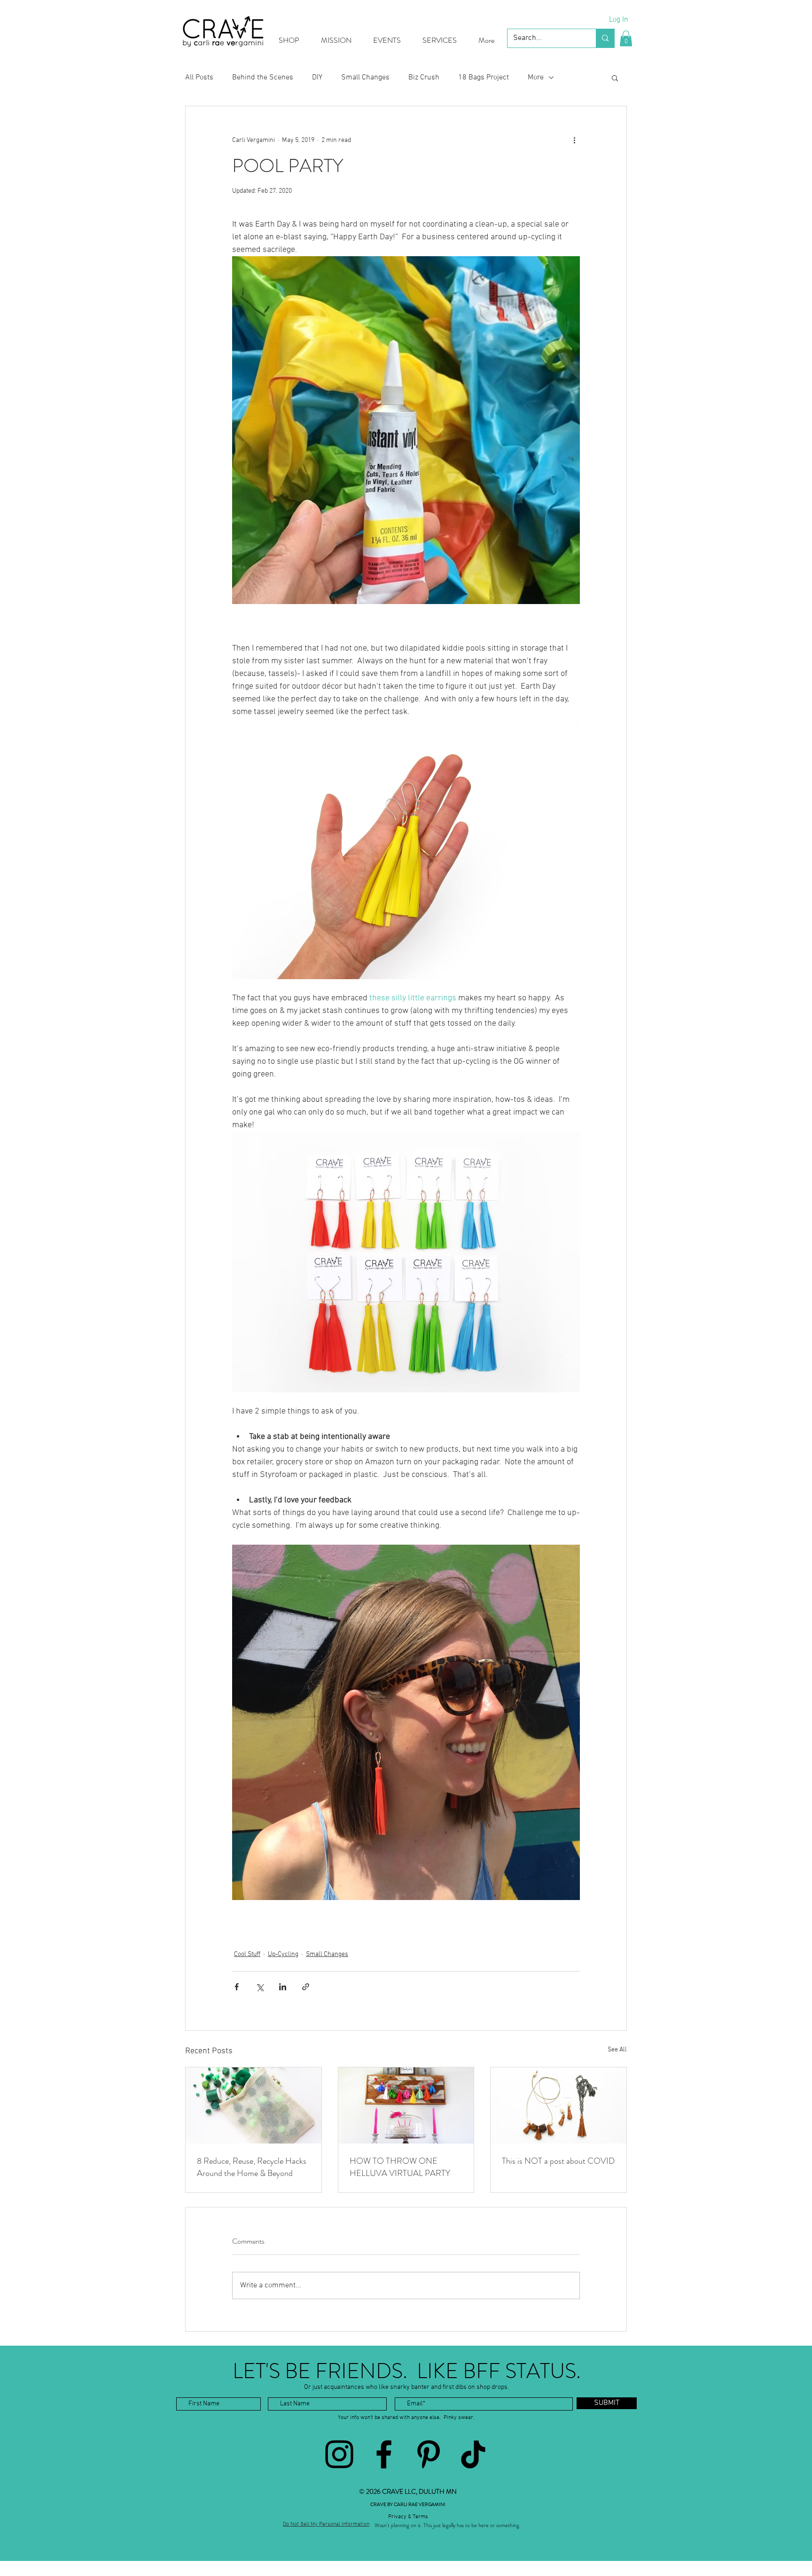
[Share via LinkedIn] (283, 1987)
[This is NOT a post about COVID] (558, 2105)
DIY (317, 78)
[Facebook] (384, 2454)
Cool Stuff (247, 1954)
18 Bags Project (484, 78)
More (536, 78)
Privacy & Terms (408, 2517)
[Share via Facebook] (237, 1987)
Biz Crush (424, 78)
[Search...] (605, 38)
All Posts (199, 78)
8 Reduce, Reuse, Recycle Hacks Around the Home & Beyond (252, 2167)
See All (617, 2050)
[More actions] (574, 140)
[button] (626, 38)
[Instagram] (339, 2454)
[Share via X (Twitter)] (260, 1987)
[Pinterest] (429, 2454)
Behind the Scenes (263, 78)
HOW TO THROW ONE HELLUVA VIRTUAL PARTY (400, 2167)
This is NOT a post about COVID (558, 2161)
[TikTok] (473, 2454)
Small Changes (365, 78)
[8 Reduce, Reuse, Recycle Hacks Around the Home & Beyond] (254, 2105)
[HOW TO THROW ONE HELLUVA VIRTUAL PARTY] (406, 2105)
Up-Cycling (283, 1954)
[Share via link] (306, 1987)
